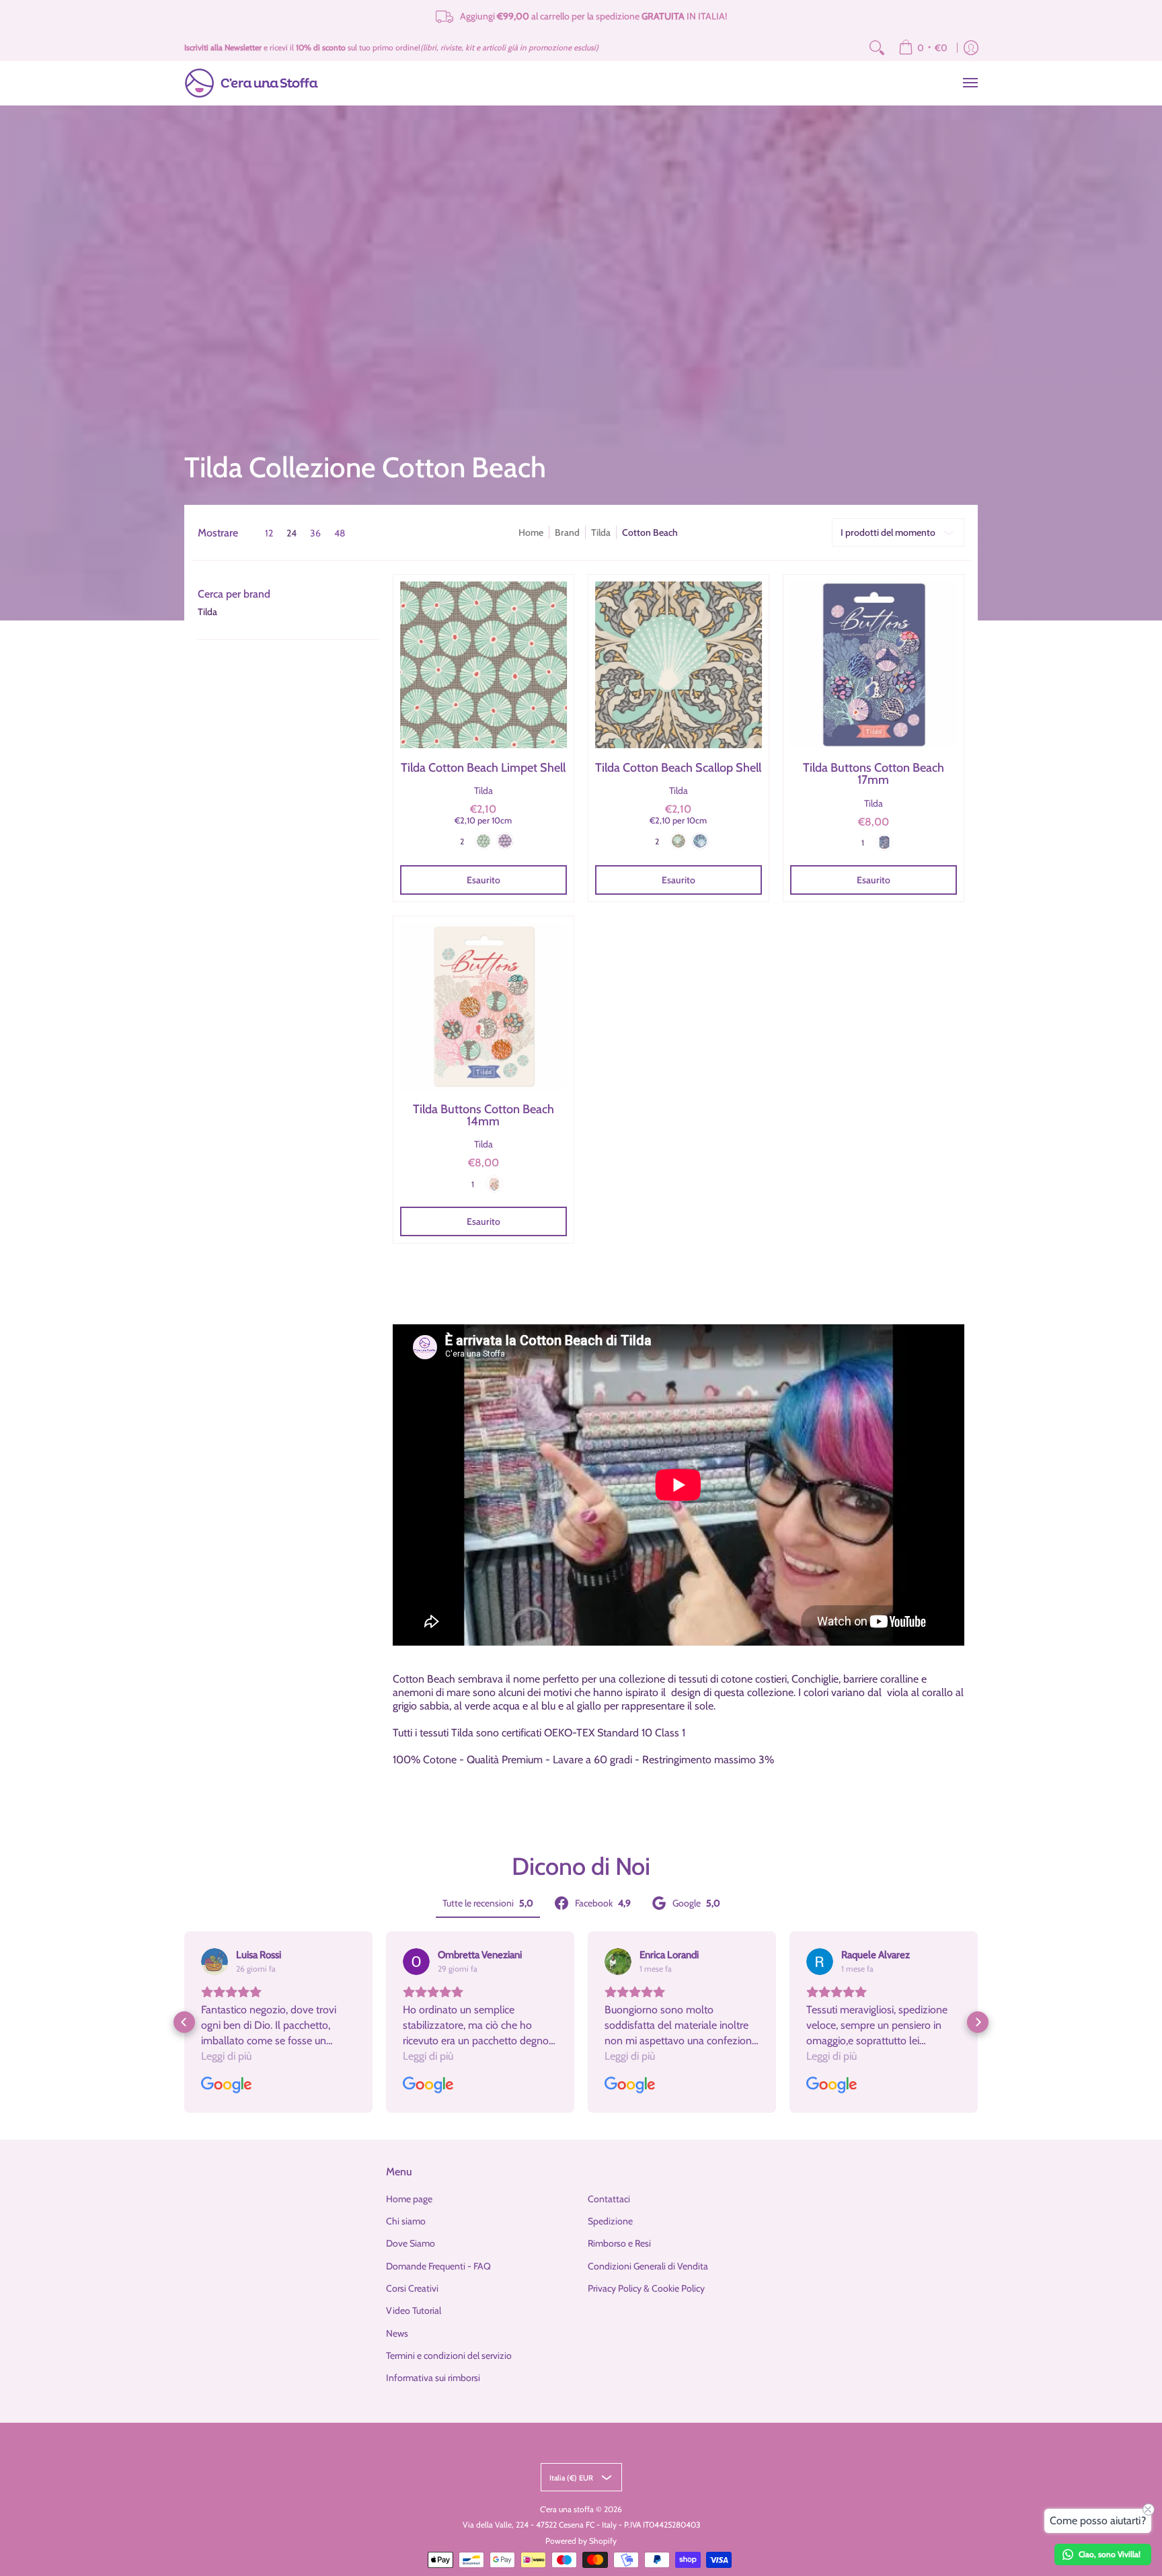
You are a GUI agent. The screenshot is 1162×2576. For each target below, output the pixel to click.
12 (269, 533)
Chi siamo (406, 2221)
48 (340, 533)
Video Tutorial (414, 2310)
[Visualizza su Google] (215, 1962)
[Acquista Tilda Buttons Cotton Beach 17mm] (874, 665)
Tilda (601, 532)
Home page (409, 2199)
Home (531, 532)
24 (292, 533)
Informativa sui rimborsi (433, 2378)
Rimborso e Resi (619, 2243)
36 (315, 533)
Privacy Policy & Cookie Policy (646, 2288)
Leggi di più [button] (226, 2056)
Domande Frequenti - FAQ (438, 2266)
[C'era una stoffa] (251, 83)
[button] (234, 594)
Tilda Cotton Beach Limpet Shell (483, 768)
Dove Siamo (411, 2243)
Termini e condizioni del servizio (449, 2356)
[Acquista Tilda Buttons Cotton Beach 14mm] (483, 1006)
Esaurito (483, 880)
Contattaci (609, 2199)
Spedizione (610, 2221)
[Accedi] (971, 48)
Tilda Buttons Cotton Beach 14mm (483, 1115)
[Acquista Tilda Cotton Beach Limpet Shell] (483, 665)
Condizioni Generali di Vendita (648, 2266)
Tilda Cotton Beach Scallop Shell (678, 768)
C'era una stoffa (567, 2509)
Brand (567, 532)
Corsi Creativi (412, 2288)
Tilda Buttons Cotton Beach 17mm (874, 774)
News (397, 2333)
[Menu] (970, 83)
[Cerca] (877, 48)
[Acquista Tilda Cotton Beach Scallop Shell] (679, 665)
